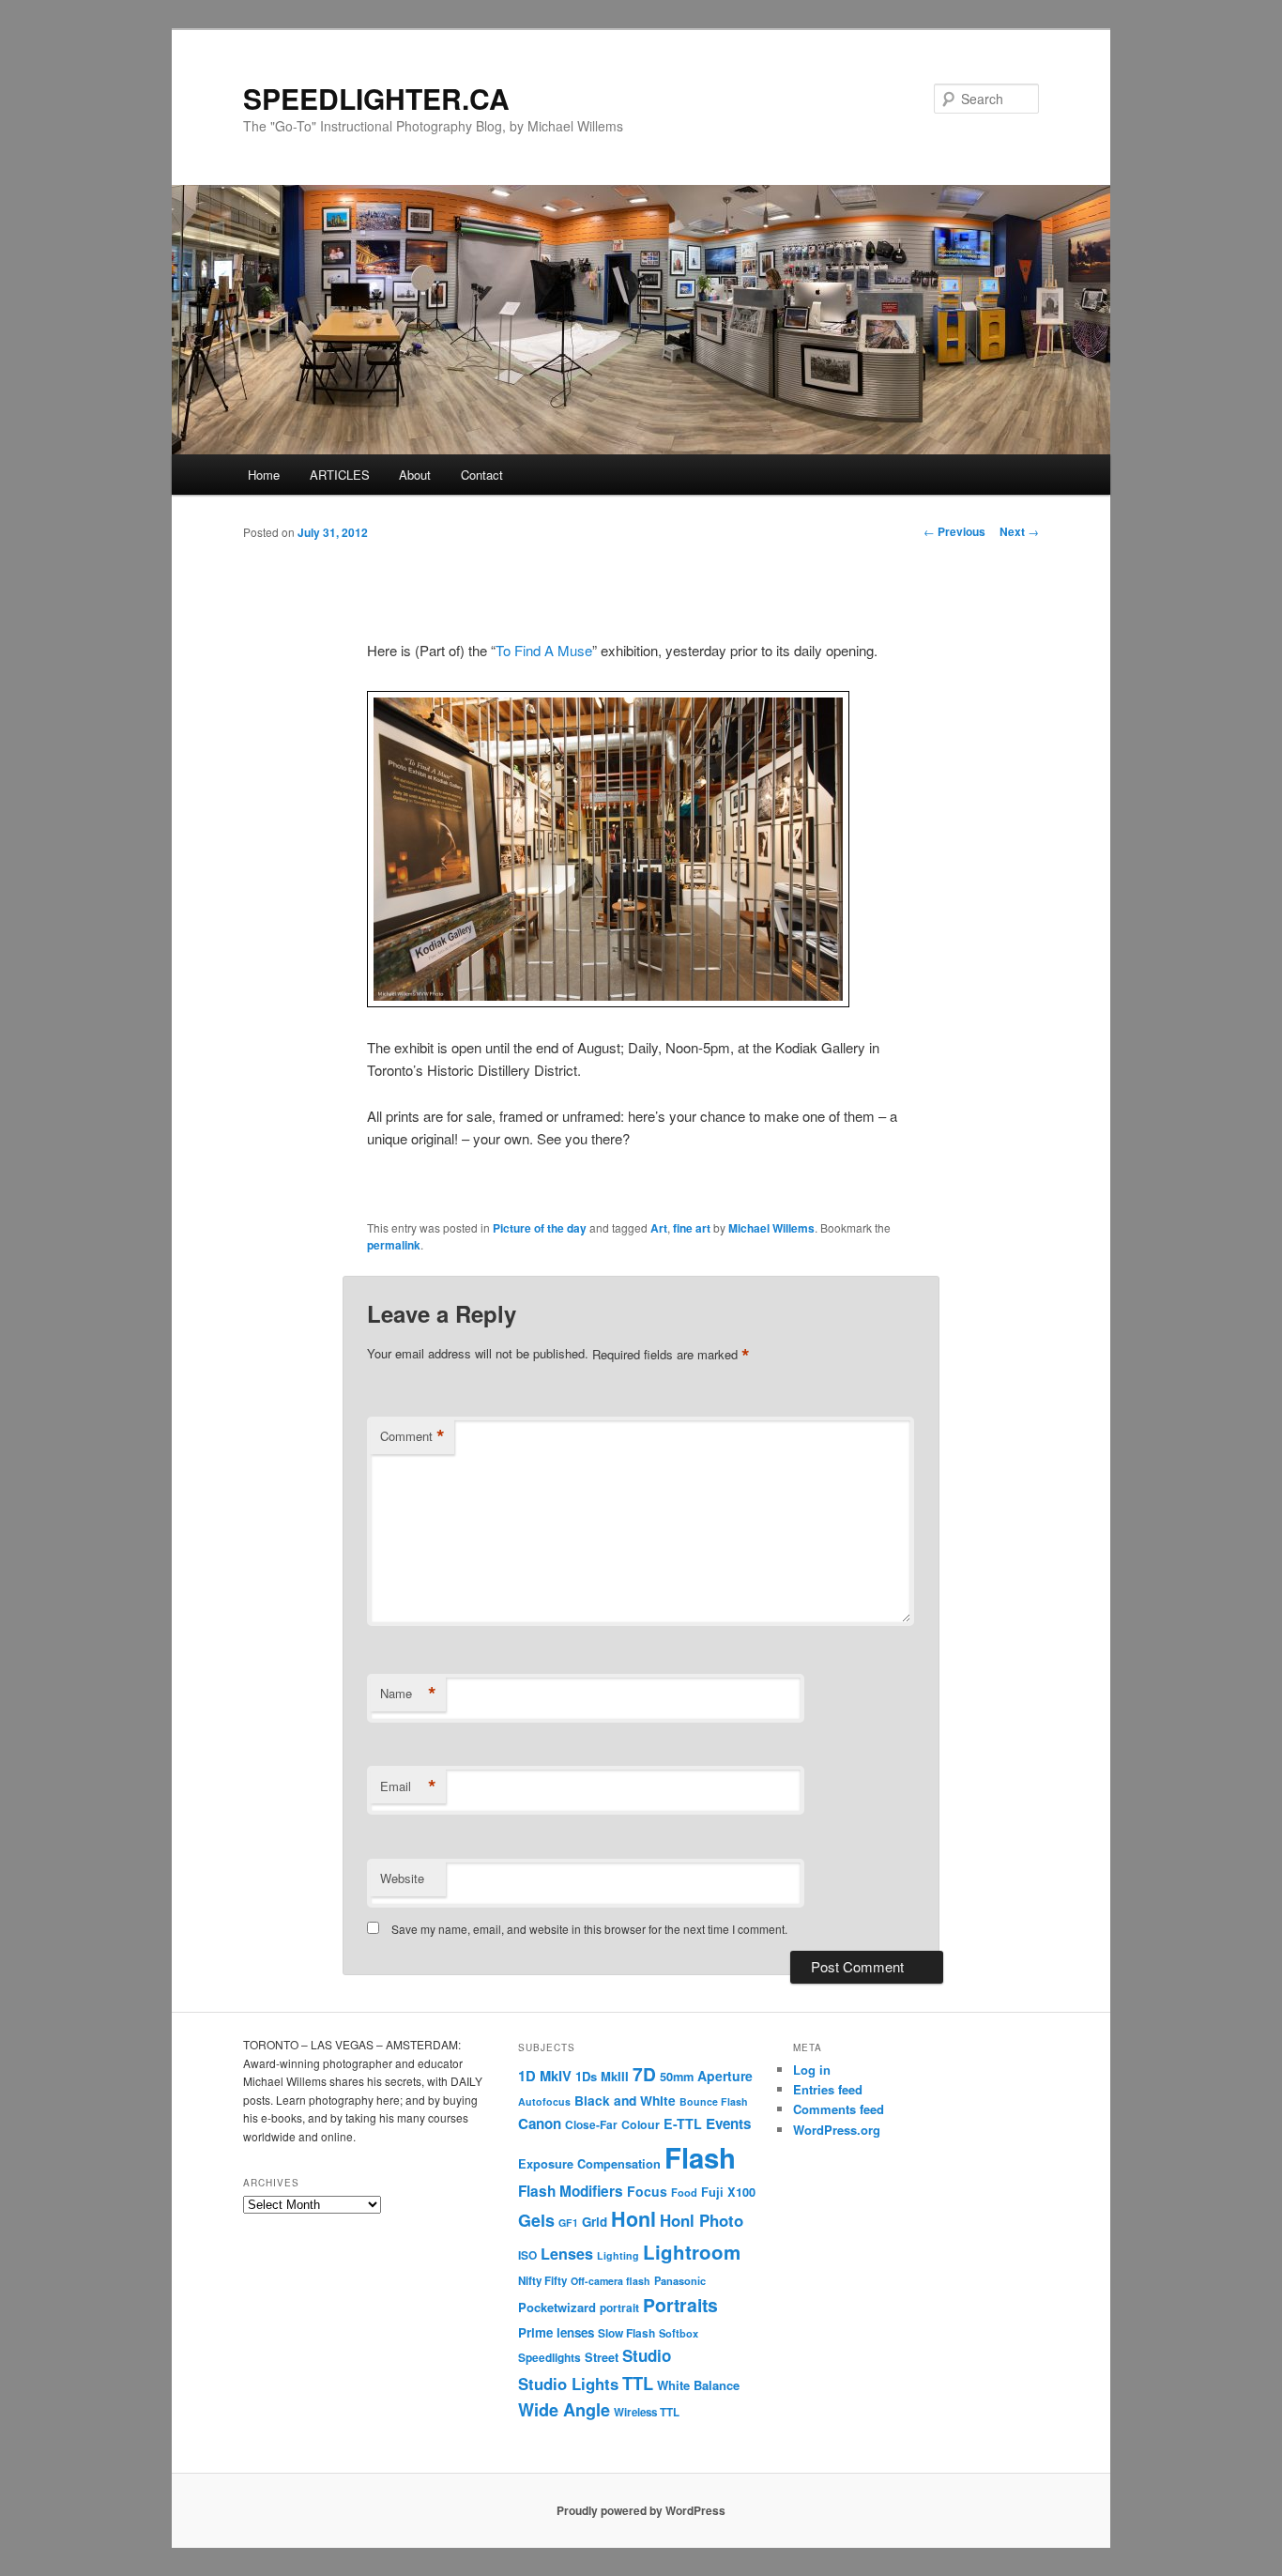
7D (644, 2074)
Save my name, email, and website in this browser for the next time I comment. (589, 1929)
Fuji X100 (728, 2192)
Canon (540, 2124)
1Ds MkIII (602, 2076)
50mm (677, 2077)
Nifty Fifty (542, 2281)
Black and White (625, 2100)
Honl (633, 2219)
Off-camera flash (610, 2281)
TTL (638, 2383)
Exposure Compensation (589, 2164)
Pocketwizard (557, 2307)
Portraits (680, 2305)
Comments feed (839, 2109)
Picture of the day (540, 1228)
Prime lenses (556, 2332)
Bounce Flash (714, 2101)
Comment (412, 1436)
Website (402, 1878)
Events (728, 2124)
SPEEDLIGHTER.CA (376, 98)
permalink (394, 1245)
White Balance (698, 2385)
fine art (692, 1228)
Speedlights (549, 2358)
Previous (954, 531)
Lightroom (692, 2252)
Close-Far (591, 2125)
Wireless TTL (647, 2412)
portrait (619, 2308)
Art (659, 1228)
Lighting (618, 2255)
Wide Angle (564, 2410)
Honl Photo (702, 2220)
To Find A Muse (544, 650)
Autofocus (544, 2101)
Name (408, 1694)
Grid (595, 2222)
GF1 (568, 2223)
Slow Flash (626, 2333)
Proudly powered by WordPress (641, 2510)
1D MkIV (545, 2076)
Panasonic (680, 2280)
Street (602, 2357)
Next (1019, 531)
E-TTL (683, 2124)
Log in (812, 2070)
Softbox (679, 2333)
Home (264, 475)
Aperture (725, 2076)
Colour (641, 2124)
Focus (647, 2191)
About (415, 475)
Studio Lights (568, 2384)
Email (408, 1786)
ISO (527, 2255)
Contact (482, 475)
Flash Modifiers (571, 2191)
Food (684, 2192)
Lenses (567, 2254)
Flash (700, 2157)
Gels (536, 2220)
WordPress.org (837, 2130)
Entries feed (828, 2089)
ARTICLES (340, 475)
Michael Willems (771, 1228)
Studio (647, 2355)
